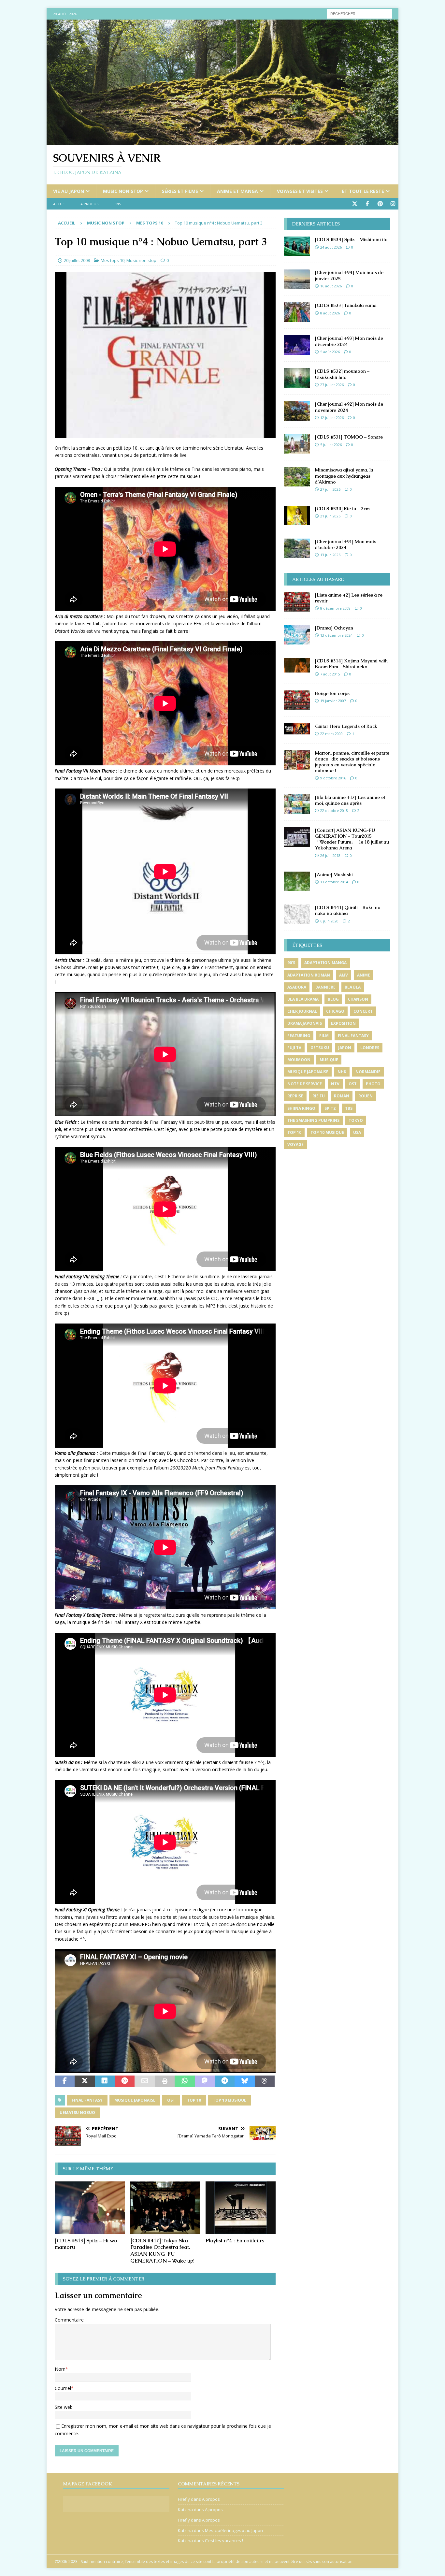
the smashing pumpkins (313, 1120)
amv (344, 975)
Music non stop (123, 191)
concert (363, 1011)
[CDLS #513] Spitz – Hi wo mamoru (86, 2244)
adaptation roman (309, 975)
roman (342, 1096)
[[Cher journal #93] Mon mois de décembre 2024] (297, 345)
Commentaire (69, 2320)
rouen (366, 1096)
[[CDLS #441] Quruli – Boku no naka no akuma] (297, 914)
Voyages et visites (300, 191)
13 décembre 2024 (336, 635)
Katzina (185, 2510)
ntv (335, 1084)
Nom (60, 2369)
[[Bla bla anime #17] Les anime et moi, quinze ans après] (297, 804)
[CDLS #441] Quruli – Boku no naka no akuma (348, 910)
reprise (295, 1096)
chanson (358, 999)
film (324, 1036)
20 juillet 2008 (77, 260)
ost (171, 2100)
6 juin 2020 (329, 921)
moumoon (299, 1060)
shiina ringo (301, 1108)
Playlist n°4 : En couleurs (235, 2241)
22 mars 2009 (331, 734)
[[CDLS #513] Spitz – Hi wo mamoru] (90, 2208)
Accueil (60, 204)
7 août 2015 (330, 674)
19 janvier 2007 (333, 701)
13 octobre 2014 (334, 882)
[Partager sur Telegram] (225, 2081)
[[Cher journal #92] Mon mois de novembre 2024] (297, 411)
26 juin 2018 (330, 855)
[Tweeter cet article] (85, 2081)
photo (373, 1084)
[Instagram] (393, 204)
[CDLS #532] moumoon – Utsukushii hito (342, 374)
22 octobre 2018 (334, 810)
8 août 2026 (330, 313)
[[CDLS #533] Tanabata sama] (297, 312)
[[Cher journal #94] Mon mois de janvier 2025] (297, 279)
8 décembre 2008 (335, 608)
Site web (64, 2407)
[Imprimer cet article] (165, 2081)
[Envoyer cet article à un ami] (144, 2081)
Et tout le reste (363, 191)
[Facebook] (367, 204)
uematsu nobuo (77, 2113)
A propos (89, 204)
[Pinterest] (380, 204)
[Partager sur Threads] (265, 2081)
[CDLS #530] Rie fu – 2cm (342, 509)
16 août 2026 (331, 286)
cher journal (302, 1011)
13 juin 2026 (330, 555)
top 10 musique (230, 2100)
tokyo (356, 1120)
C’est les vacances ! (224, 2540)
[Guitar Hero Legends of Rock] (297, 729)
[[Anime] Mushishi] (297, 881)
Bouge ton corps (332, 693)
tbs (349, 1108)
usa (357, 1132)
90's (291, 963)
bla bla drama (303, 999)
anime (364, 975)
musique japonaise (135, 2100)
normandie (368, 1072)
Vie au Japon (69, 191)
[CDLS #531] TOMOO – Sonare (349, 437)
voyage (295, 1144)
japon (345, 1048)
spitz (330, 1108)
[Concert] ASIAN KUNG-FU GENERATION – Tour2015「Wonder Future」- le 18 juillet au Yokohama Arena (352, 839)
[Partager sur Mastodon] (205, 2081)
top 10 (194, 2100)
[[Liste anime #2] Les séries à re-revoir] (297, 602)
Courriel (63, 2388)
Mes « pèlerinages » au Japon (234, 2530)
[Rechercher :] (359, 13)
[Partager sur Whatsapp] (185, 2081)
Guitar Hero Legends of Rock (346, 726)
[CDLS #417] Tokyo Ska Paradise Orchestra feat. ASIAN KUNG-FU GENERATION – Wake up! (162, 2251)
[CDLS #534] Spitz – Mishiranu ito (351, 239)
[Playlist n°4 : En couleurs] (241, 2208)
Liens (116, 204)
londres (370, 1048)
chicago (335, 1011)
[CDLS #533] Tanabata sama (346, 305)
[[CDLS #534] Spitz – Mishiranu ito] (297, 246)
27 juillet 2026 (332, 385)
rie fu (319, 1096)
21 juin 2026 (330, 516)
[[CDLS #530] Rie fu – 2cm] (297, 515)
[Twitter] (355, 204)
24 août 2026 (331, 247)
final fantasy (87, 2100)
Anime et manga (237, 191)
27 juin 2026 (330, 489)
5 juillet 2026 (331, 445)
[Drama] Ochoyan (334, 628)
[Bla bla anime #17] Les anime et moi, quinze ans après (350, 800)
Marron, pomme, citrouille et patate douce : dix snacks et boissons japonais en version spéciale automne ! (352, 762)
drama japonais (305, 1023)
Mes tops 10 (113, 260)
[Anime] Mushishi (334, 875)
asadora (297, 987)
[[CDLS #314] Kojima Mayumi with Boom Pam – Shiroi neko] (297, 665)
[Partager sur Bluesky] (244, 2081)
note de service (305, 1084)
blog (333, 999)
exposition (343, 1023)
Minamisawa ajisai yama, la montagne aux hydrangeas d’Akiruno (344, 476)
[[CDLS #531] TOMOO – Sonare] (297, 444)
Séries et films (180, 191)
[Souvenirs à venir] (223, 141)
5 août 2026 (330, 352)
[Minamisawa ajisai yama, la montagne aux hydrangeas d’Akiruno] (297, 477)
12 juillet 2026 (332, 418)
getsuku (320, 1048)
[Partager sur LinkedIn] (105, 2081)
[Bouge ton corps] (297, 700)
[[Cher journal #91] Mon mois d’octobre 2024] (297, 548)
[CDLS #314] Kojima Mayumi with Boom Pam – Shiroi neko (351, 664)
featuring (299, 1036)
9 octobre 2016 (333, 778)
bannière (325, 987)
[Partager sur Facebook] (65, 2081)
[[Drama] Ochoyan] (297, 635)
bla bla (353, 987)
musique (329, 1060)
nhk (342, 1072)
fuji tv (294, 1048)
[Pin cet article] (125, 2081)
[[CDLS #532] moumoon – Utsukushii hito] (297, 378)
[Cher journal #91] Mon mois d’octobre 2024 (346, 544)
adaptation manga (325, 963)
